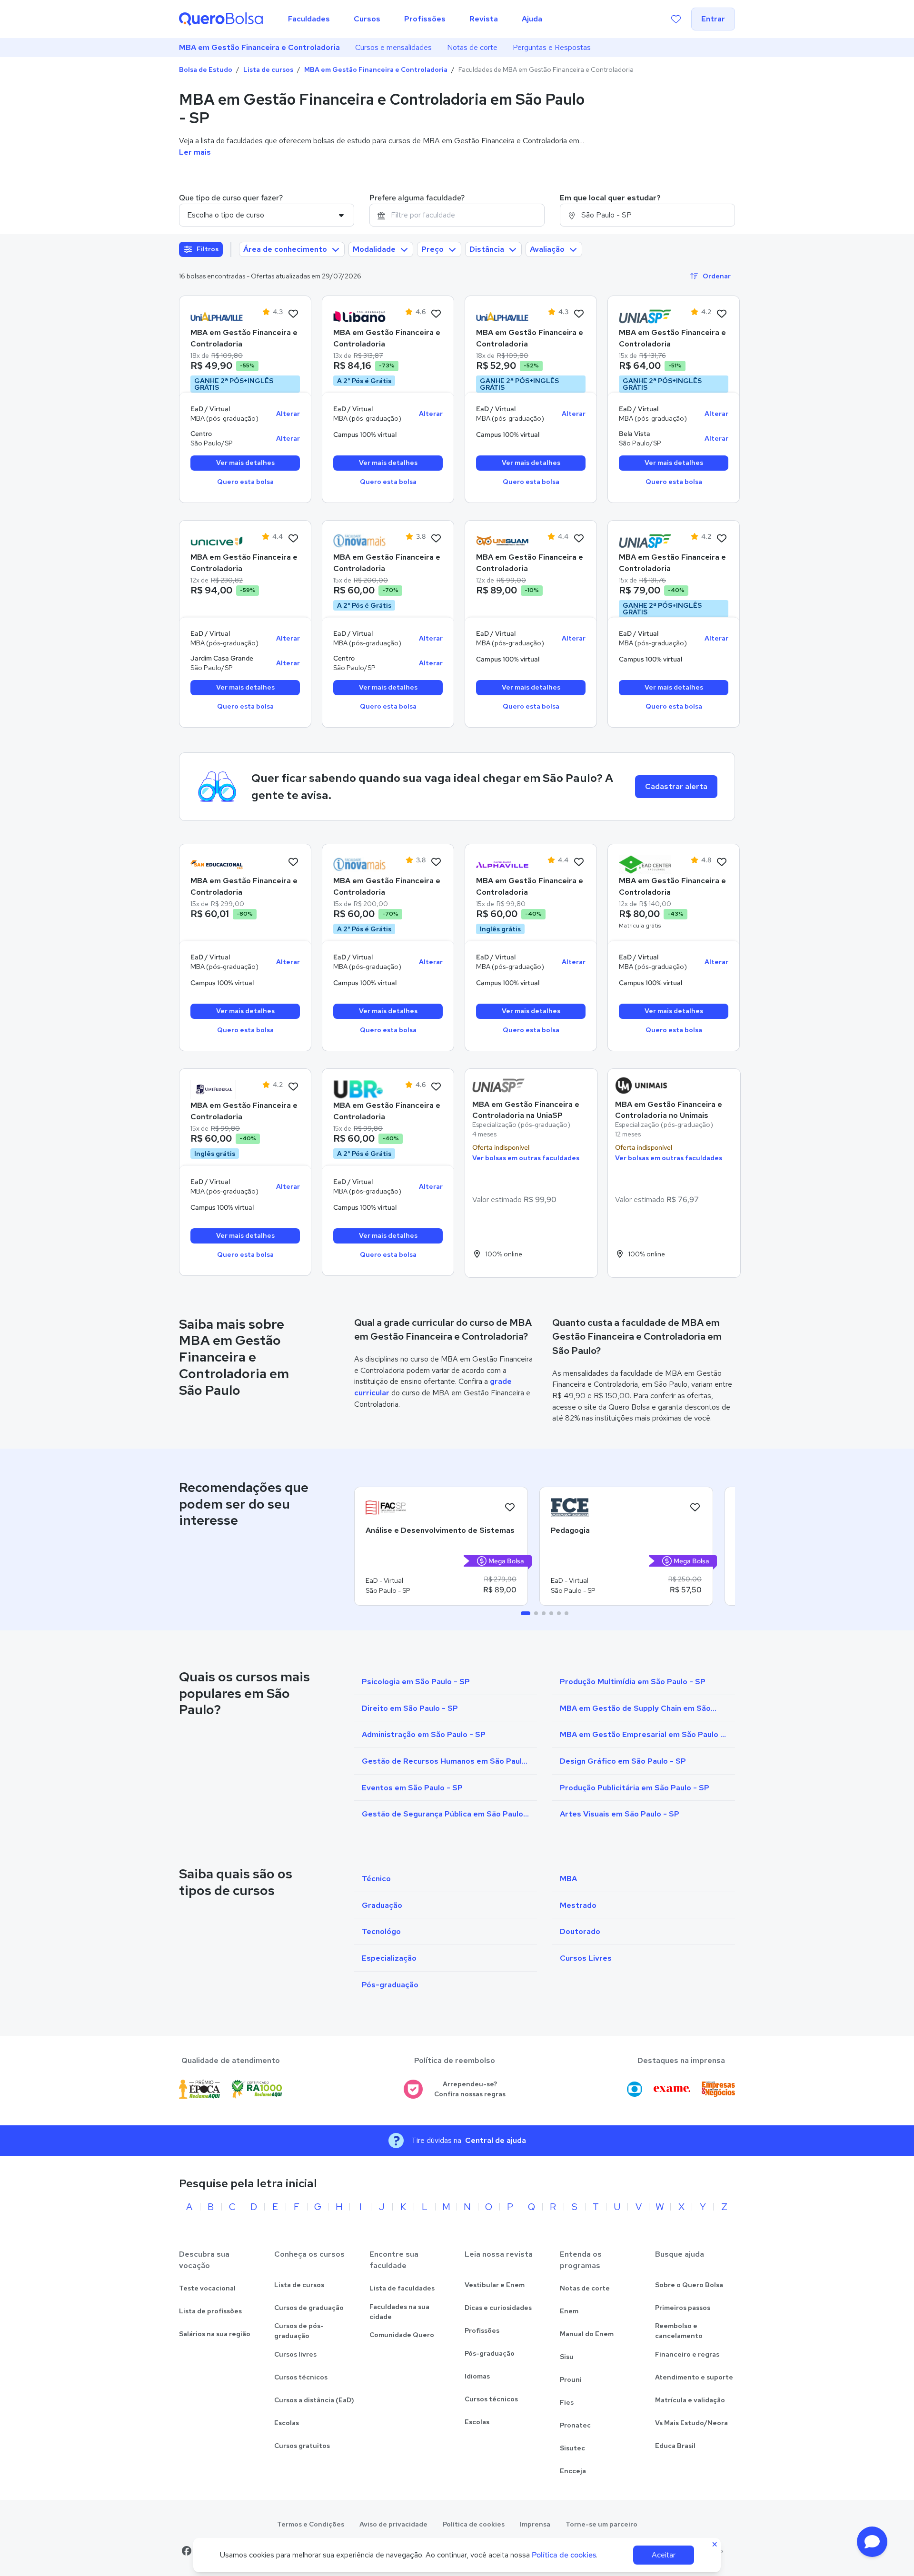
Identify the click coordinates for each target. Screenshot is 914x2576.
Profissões (482, 2330)
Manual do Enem (587, 2334)
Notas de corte (472, 47)
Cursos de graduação (309, 2308)
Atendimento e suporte (694, 2377)
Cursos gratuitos (302, 2446)
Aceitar (664, 2555)
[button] (872, 2542)
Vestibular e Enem (495, 2285)
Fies (567, 2402)
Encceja (573, 2471)
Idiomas (477, 2376)
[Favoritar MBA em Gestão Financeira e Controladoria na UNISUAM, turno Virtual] (579, 539)
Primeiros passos (683, 2308)
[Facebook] (187, 2551)
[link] (217, 316)
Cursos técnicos (301, 2377)
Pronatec (575, 2425)
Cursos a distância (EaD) (314, 2400)
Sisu (567, 2357)
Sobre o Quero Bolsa (689, 2285)
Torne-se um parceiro (601, 2524)
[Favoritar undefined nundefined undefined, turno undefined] (510, 1508)
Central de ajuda (496, 2140)
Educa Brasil (675, 2446)
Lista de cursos (268, 69)
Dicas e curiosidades (498, 2308)
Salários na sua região (215, 2334)
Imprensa (535, 2524)
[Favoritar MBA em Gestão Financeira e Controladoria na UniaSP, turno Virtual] (722, 314)
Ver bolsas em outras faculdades (526, 1158)
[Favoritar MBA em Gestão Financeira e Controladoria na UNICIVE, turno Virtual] (293, 539)
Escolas (287, 2423)
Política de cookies (474, 2524)
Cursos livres (295, 2354)
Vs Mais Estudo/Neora (691, 2423)
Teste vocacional (207, 2288)
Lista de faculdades (402, 2288)
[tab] (526, 1613)
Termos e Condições (311, 2524)
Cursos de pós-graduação (299, 2331)
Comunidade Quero (402, 2335)
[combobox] (457, 215)
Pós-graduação (490, 2353)
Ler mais (195, 152)
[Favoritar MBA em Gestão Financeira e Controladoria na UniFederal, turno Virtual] (293, 1087)
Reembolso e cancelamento (679, 2331)
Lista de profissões (210, 2311)
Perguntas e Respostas (552, 47)
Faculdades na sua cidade (399, 2312)
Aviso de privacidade (393, 2524)
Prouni (571, 2379)
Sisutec (572, 2448)
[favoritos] (676, 19)
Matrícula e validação (690, 2400)
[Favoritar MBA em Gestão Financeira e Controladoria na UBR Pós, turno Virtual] (436, 1087)
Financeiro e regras (687, 2354)
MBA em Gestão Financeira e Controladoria (259, 47)
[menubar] (415, 19)
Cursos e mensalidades (393, 47)
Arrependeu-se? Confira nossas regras (470, 2089)
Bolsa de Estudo (206, 69)
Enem (569, 2311)
